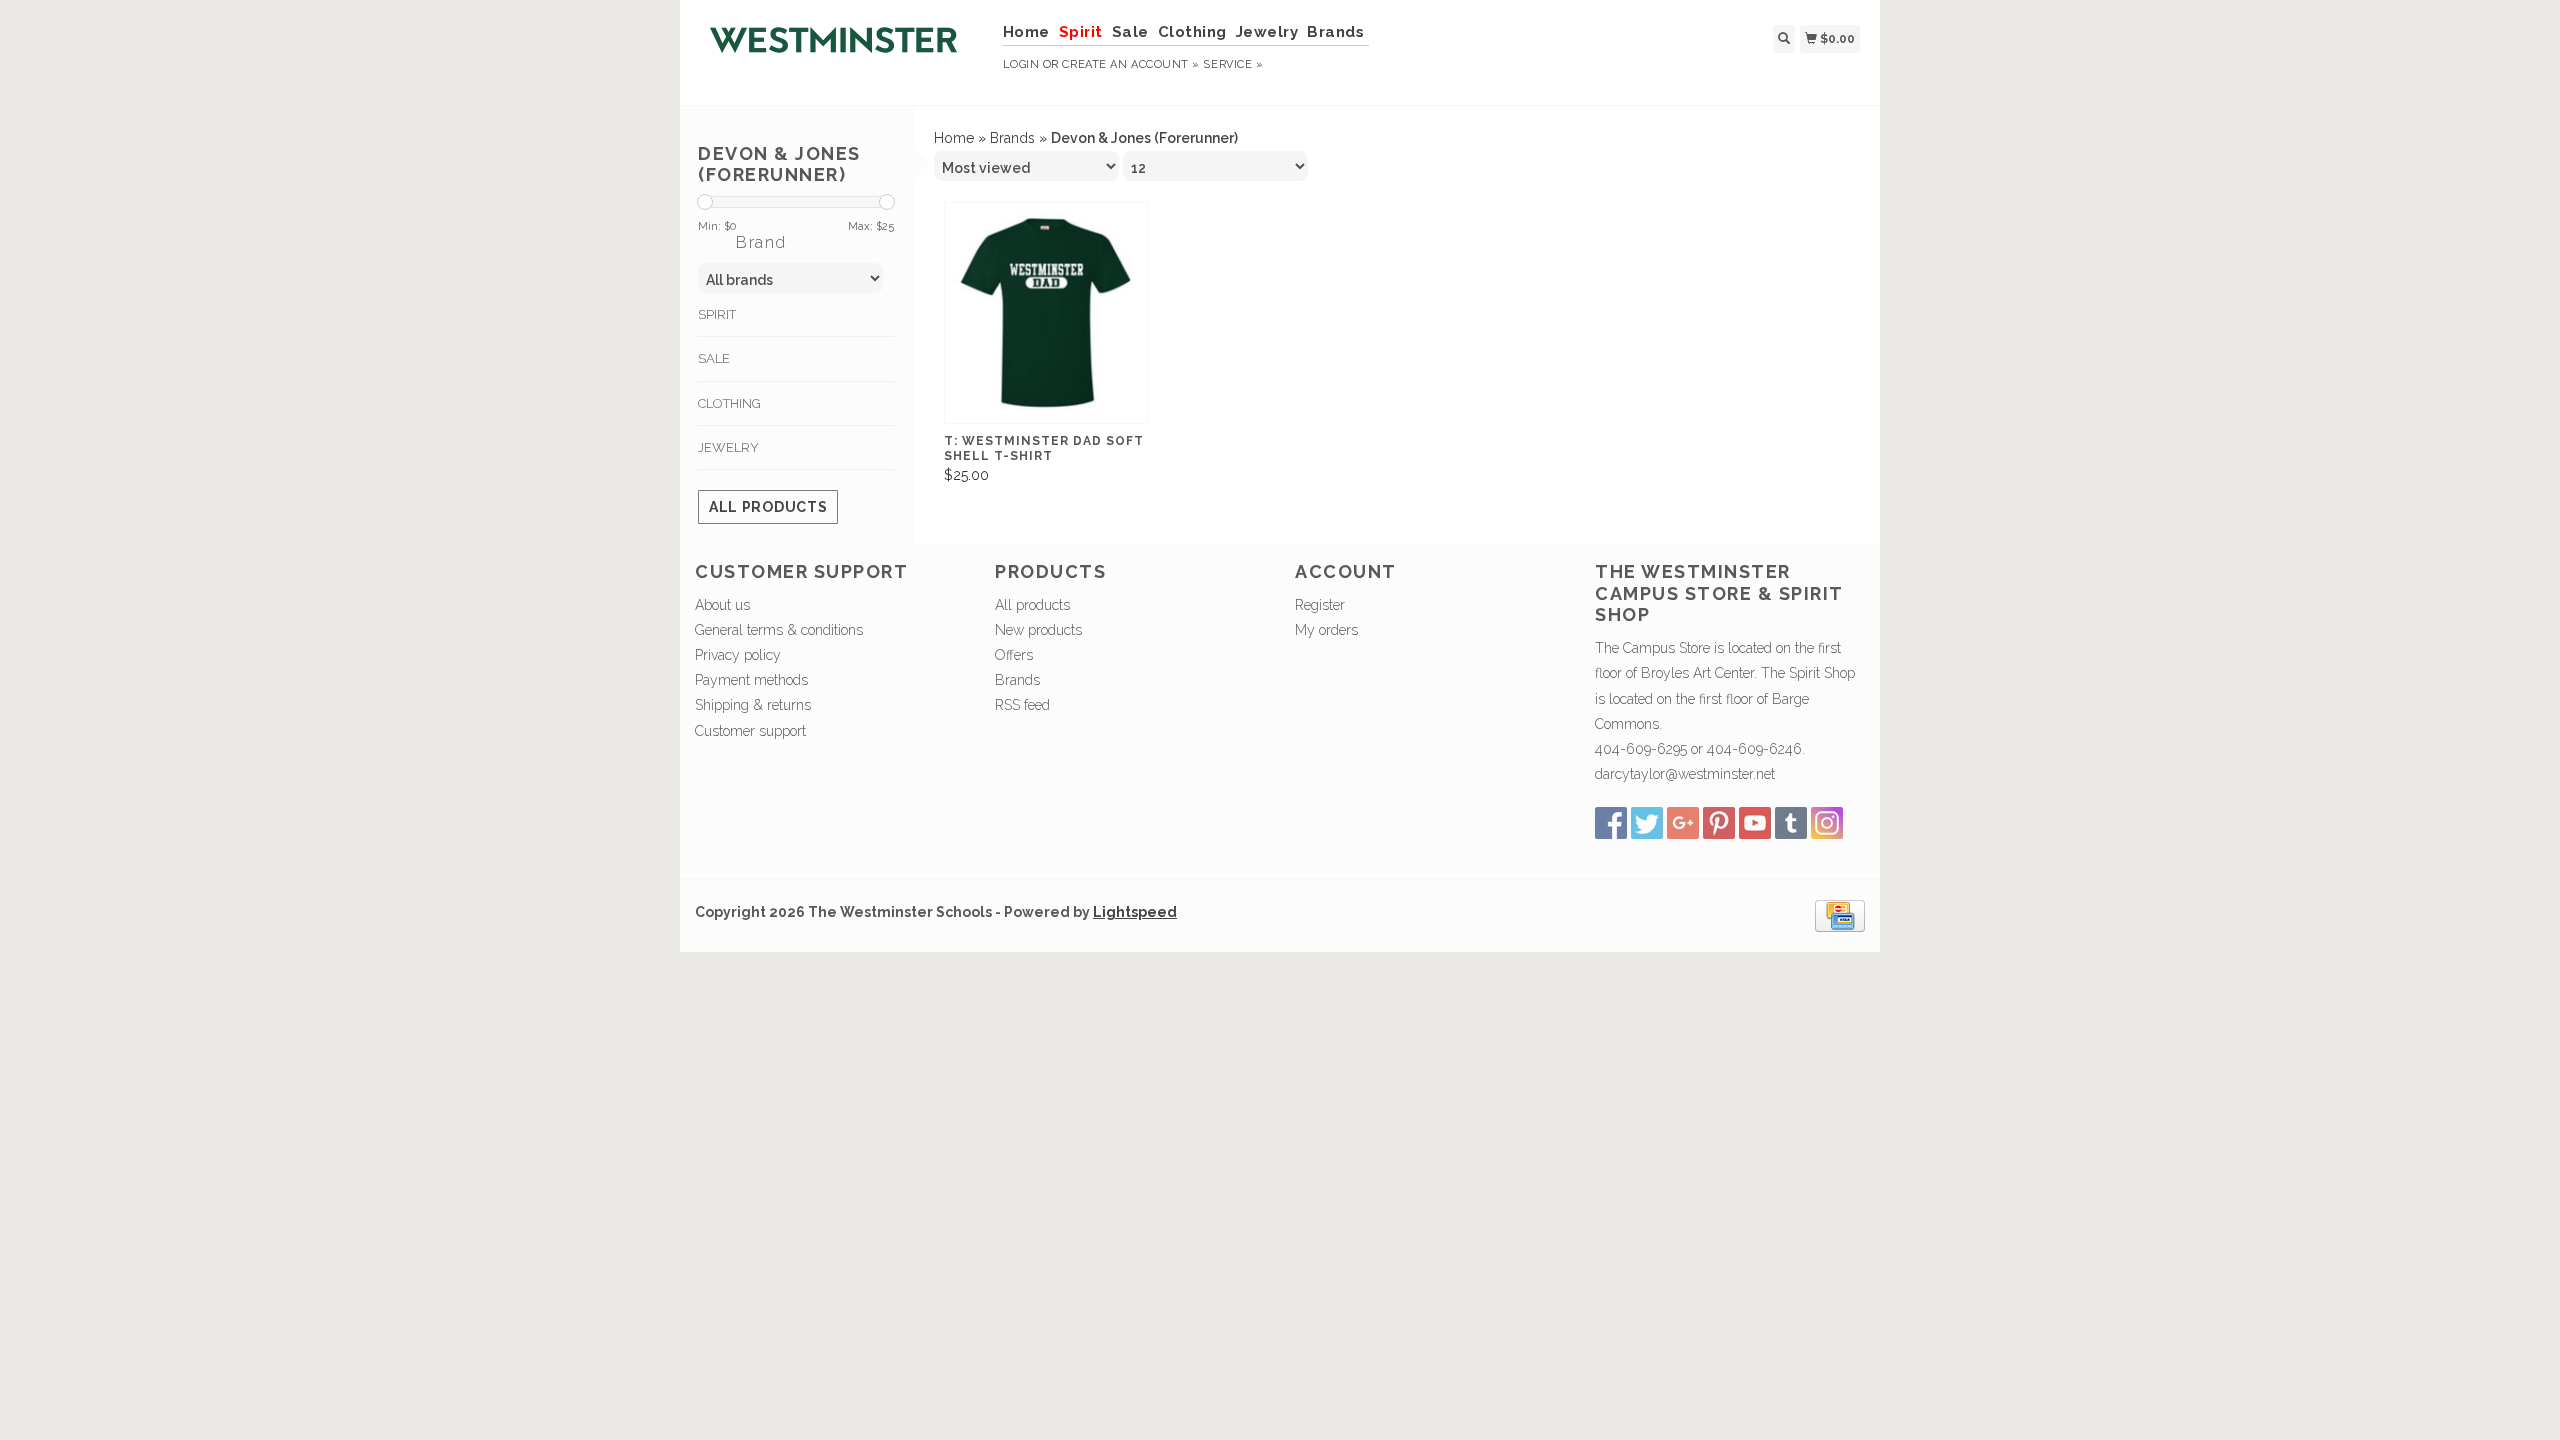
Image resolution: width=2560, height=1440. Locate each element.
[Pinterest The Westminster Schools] (1719, 823)
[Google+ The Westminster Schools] (1683, 823)
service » (1233, 64)
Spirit (1081, 32)
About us (722, 605)
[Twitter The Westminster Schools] (1647, 823)
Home (1026, 32)
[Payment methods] (1840, 915)
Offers (1014, 655)
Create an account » (1130, 64)
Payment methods (751, 680)
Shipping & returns (753, 705)
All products (768, 507)
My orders (1326, 630)
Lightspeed (1135, 912)
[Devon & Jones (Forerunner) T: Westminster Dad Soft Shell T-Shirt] (1046, 313)
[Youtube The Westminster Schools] (1755, 823)
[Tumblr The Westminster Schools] (1791, 823)
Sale (1130, 32)
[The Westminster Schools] (841, 50)
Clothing (1192, 32)
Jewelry (1267, 32)
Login (1021, 64)
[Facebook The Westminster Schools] (1611, 823)
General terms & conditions (779, 630)
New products (1038, 630)
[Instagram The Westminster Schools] (1827, 823)
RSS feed (1022, 705)
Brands (1335, 32)
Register (1320, 605)
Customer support (750, 731)
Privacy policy (738, 655)
